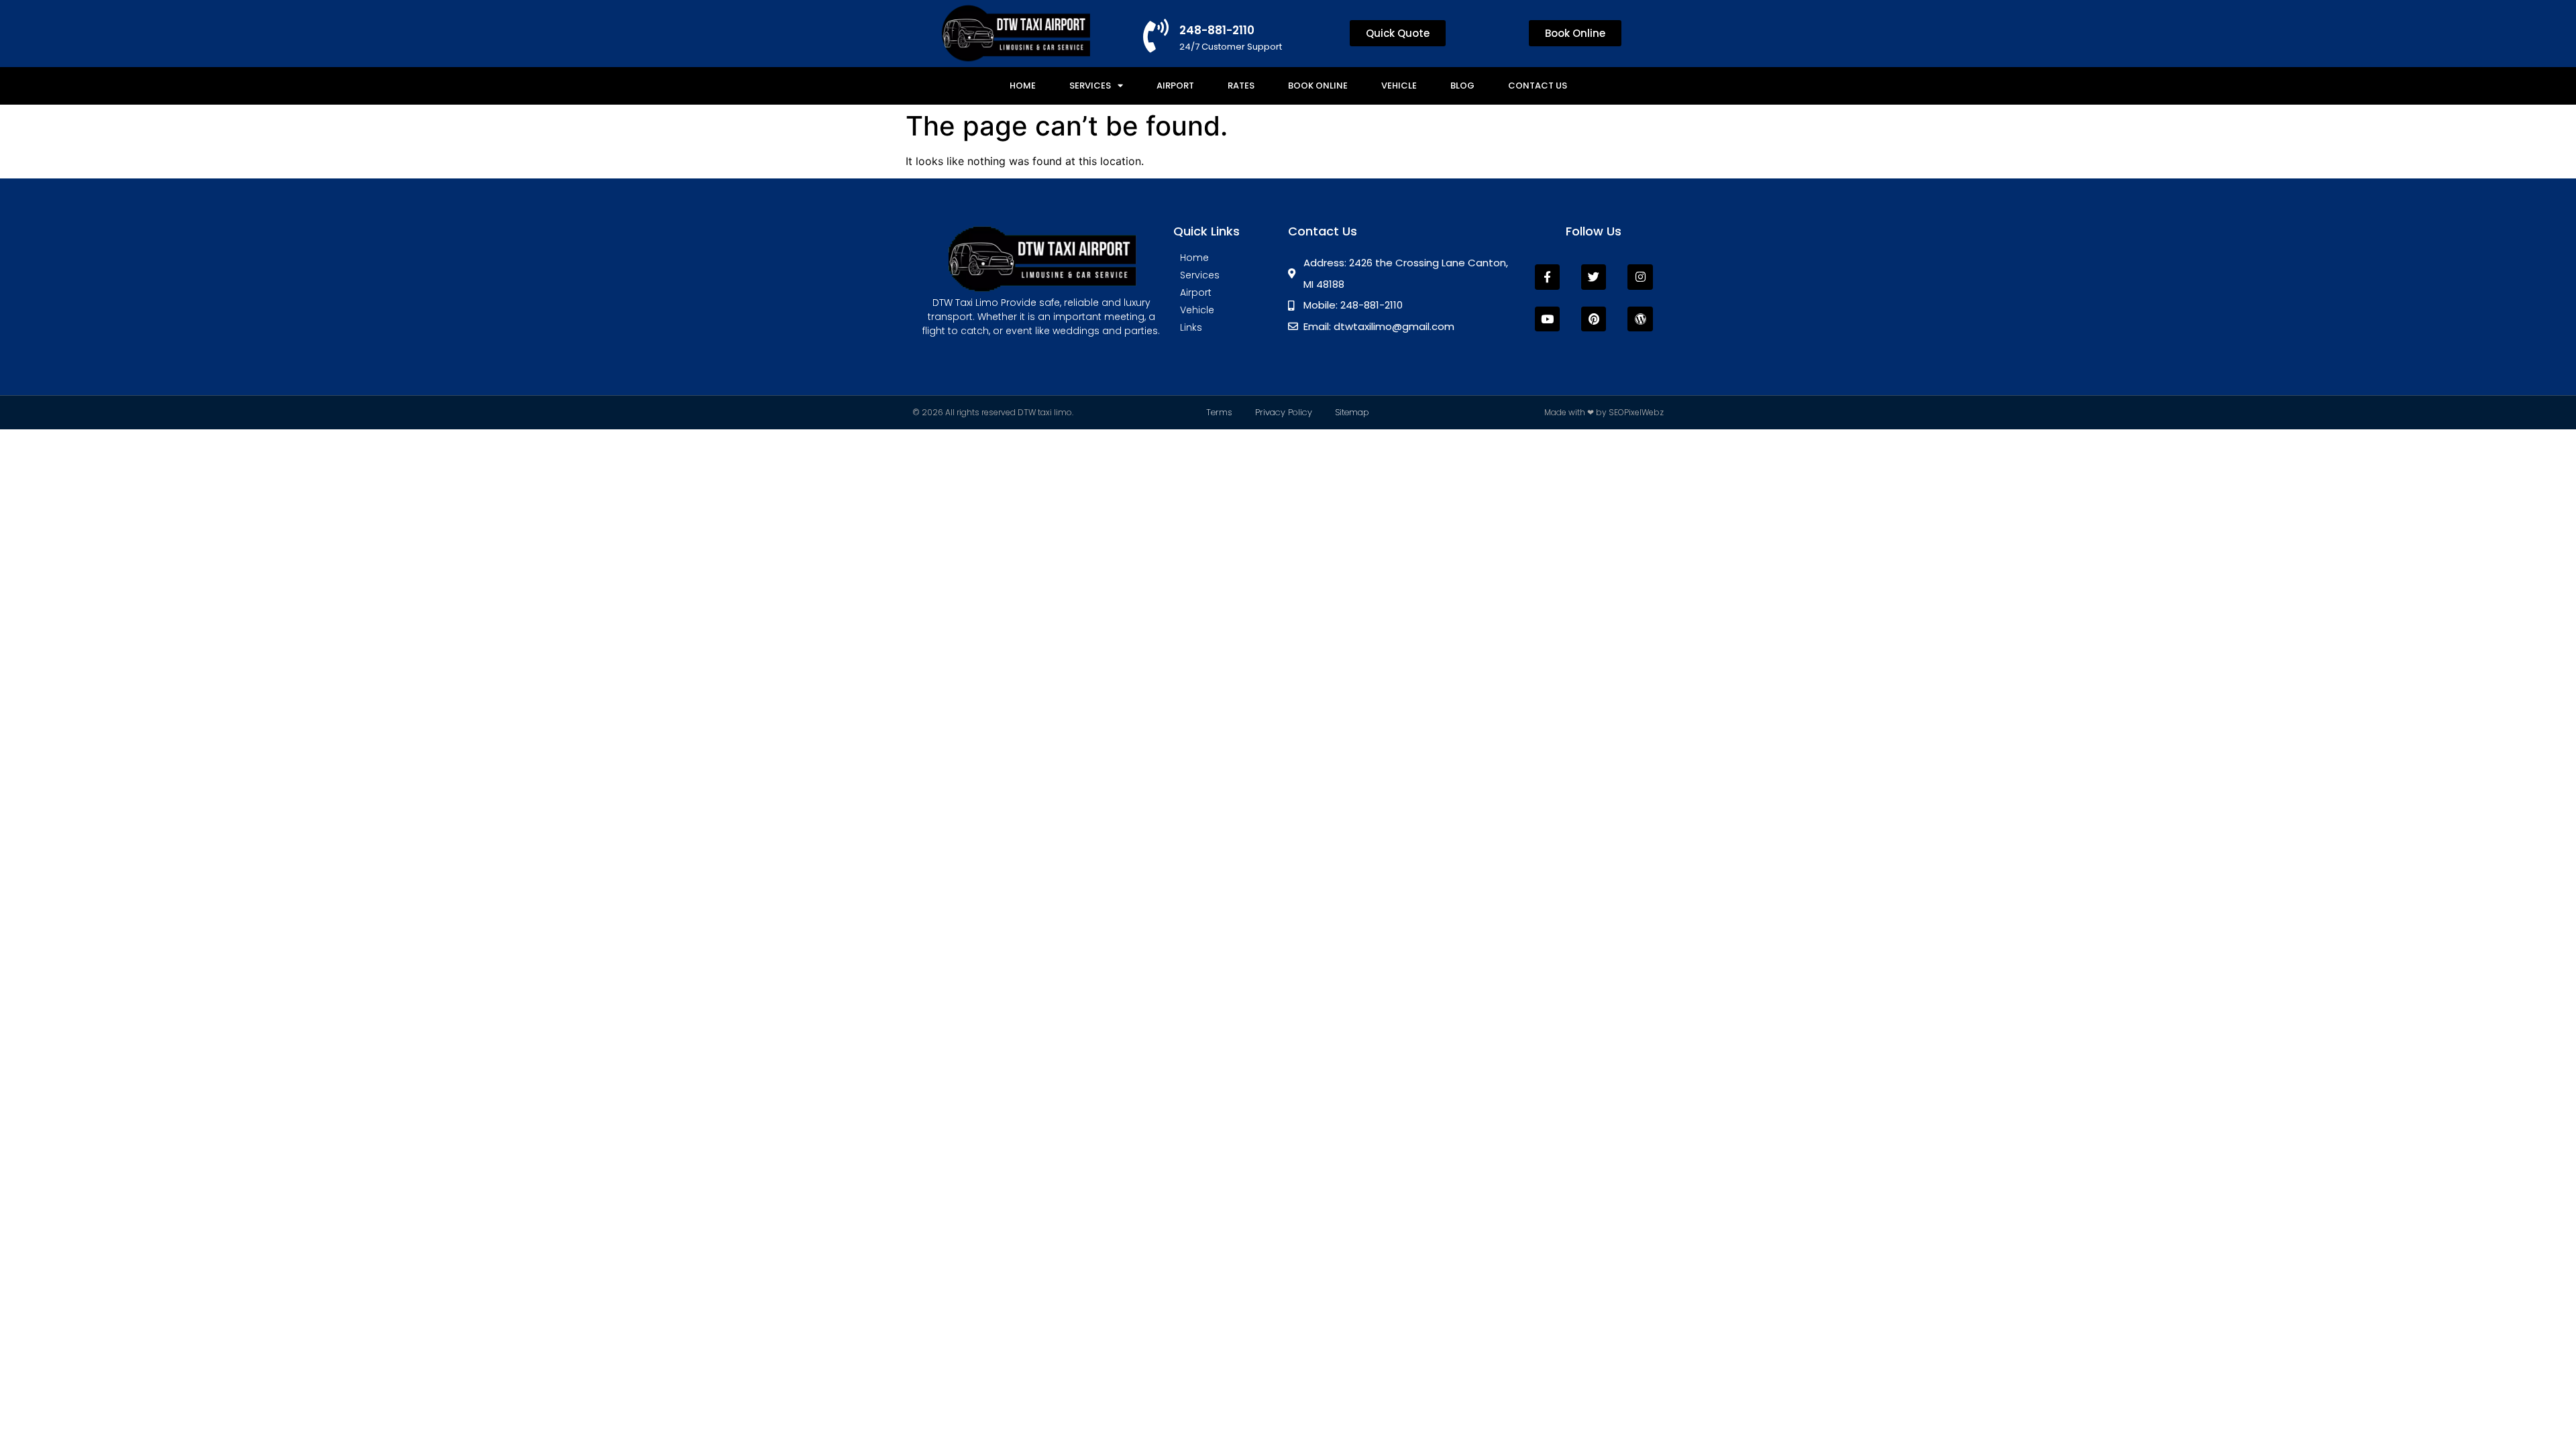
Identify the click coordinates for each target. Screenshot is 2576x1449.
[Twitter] (1594, 277)
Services (1090, 86)
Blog (1462, 86)
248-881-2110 (1217, 30)
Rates (1241, 86)
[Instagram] (1640, 277)
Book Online (1318, 86)
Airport (1175, 86)
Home (1023, 86)
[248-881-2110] (1156, 36)
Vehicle (1399, 86)
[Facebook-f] (1547, 277)
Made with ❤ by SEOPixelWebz (1604, 412)
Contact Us (1538, 86)
